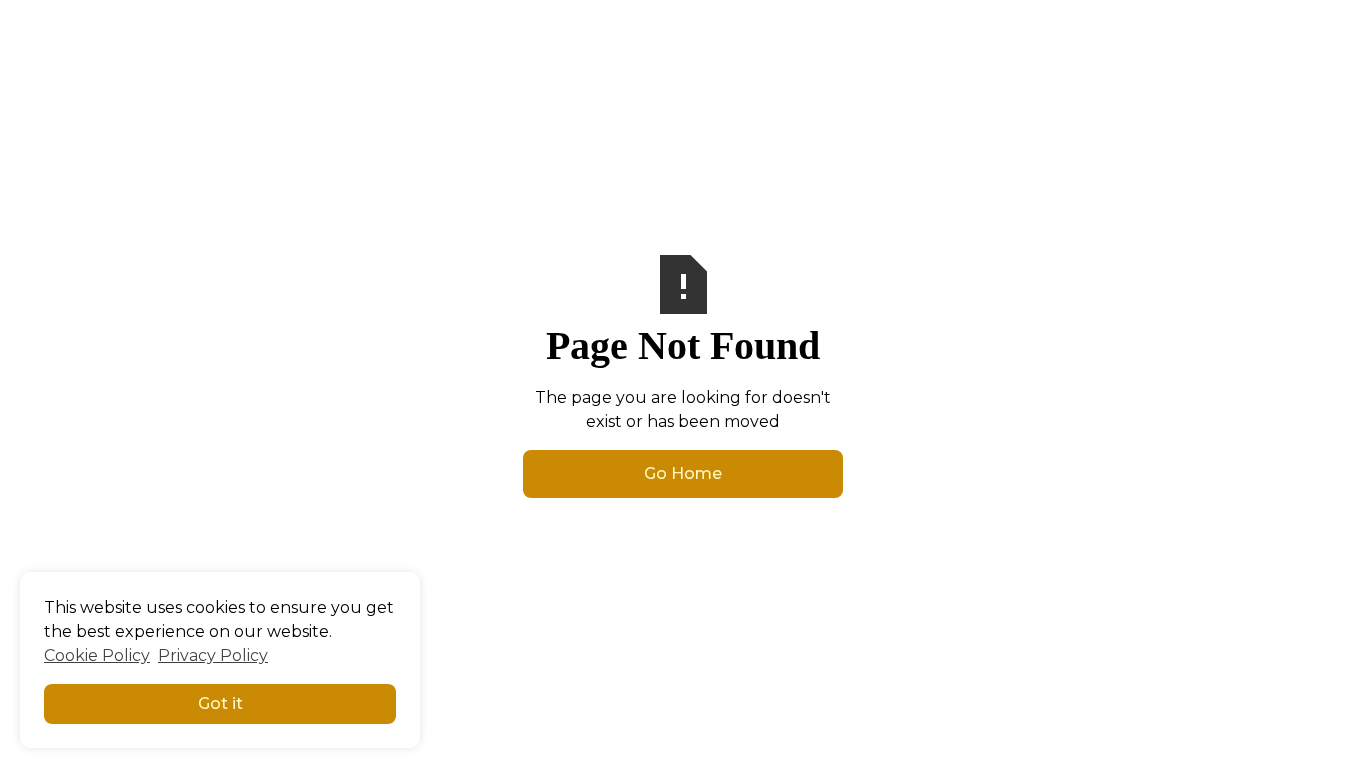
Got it (220, 703)
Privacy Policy (213, 655)
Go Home (683, 473)
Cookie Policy (97, 655)
